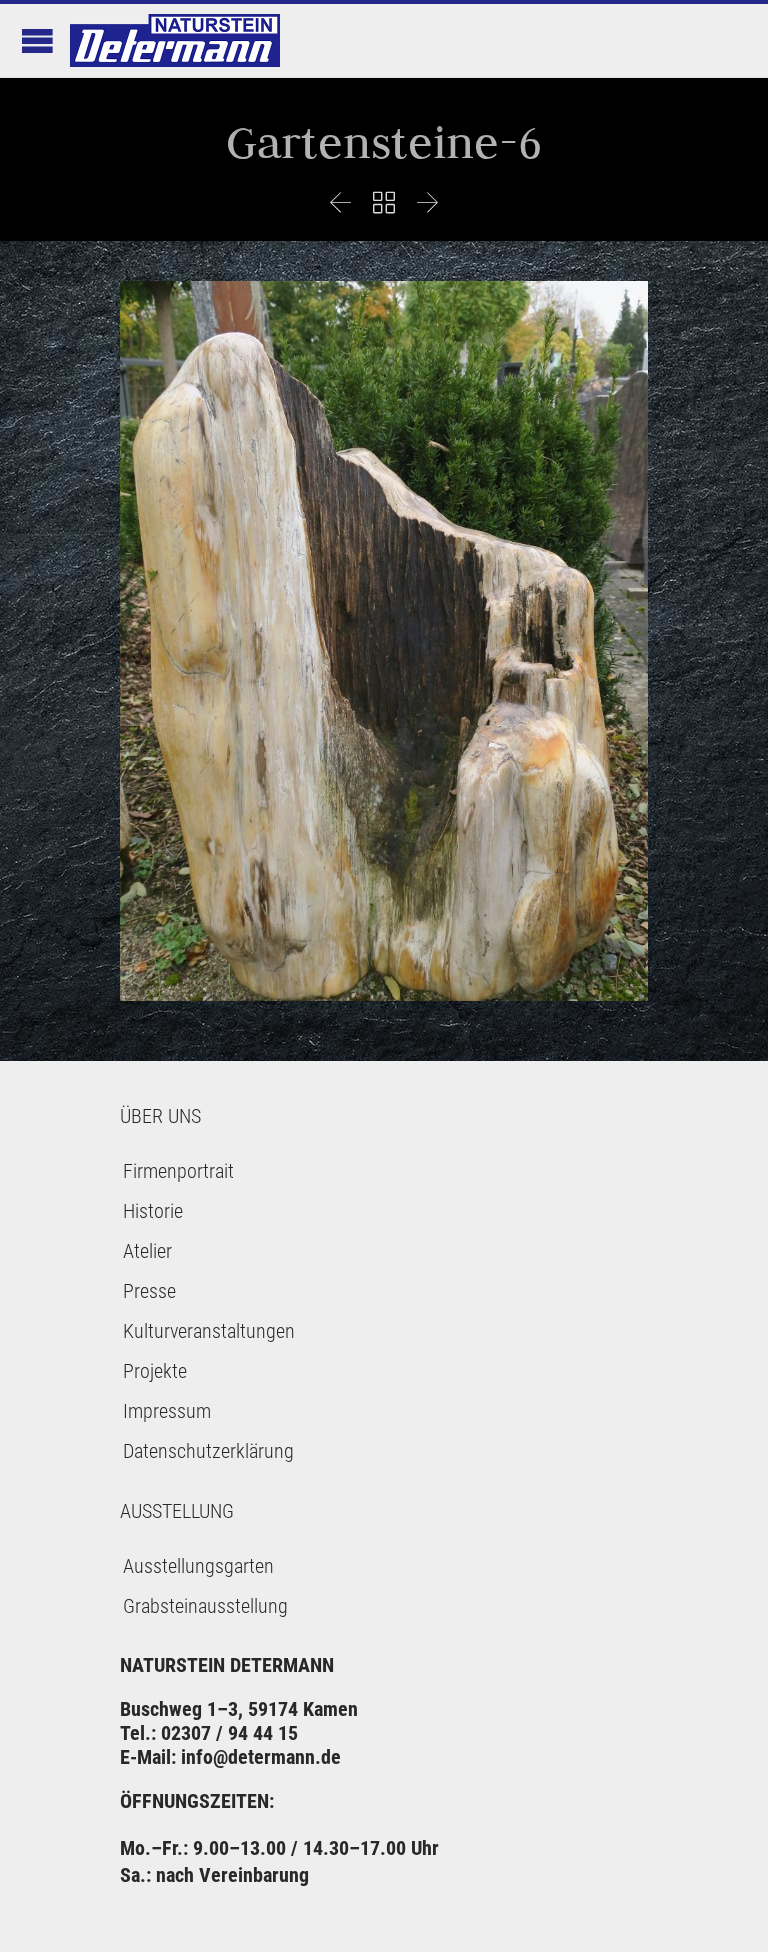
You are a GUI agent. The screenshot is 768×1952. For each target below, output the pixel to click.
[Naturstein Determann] (175, 40)
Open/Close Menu (37, 40)
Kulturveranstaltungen (209, 1331)
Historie (153, 1211)
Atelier (147, 1251)
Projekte (155, 1371)
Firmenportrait (178, 1171)
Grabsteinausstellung (205, 1606)
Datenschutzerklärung (208, 1451)
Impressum (167, 1411)
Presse (149, 1291)
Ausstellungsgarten (198, 1566)
